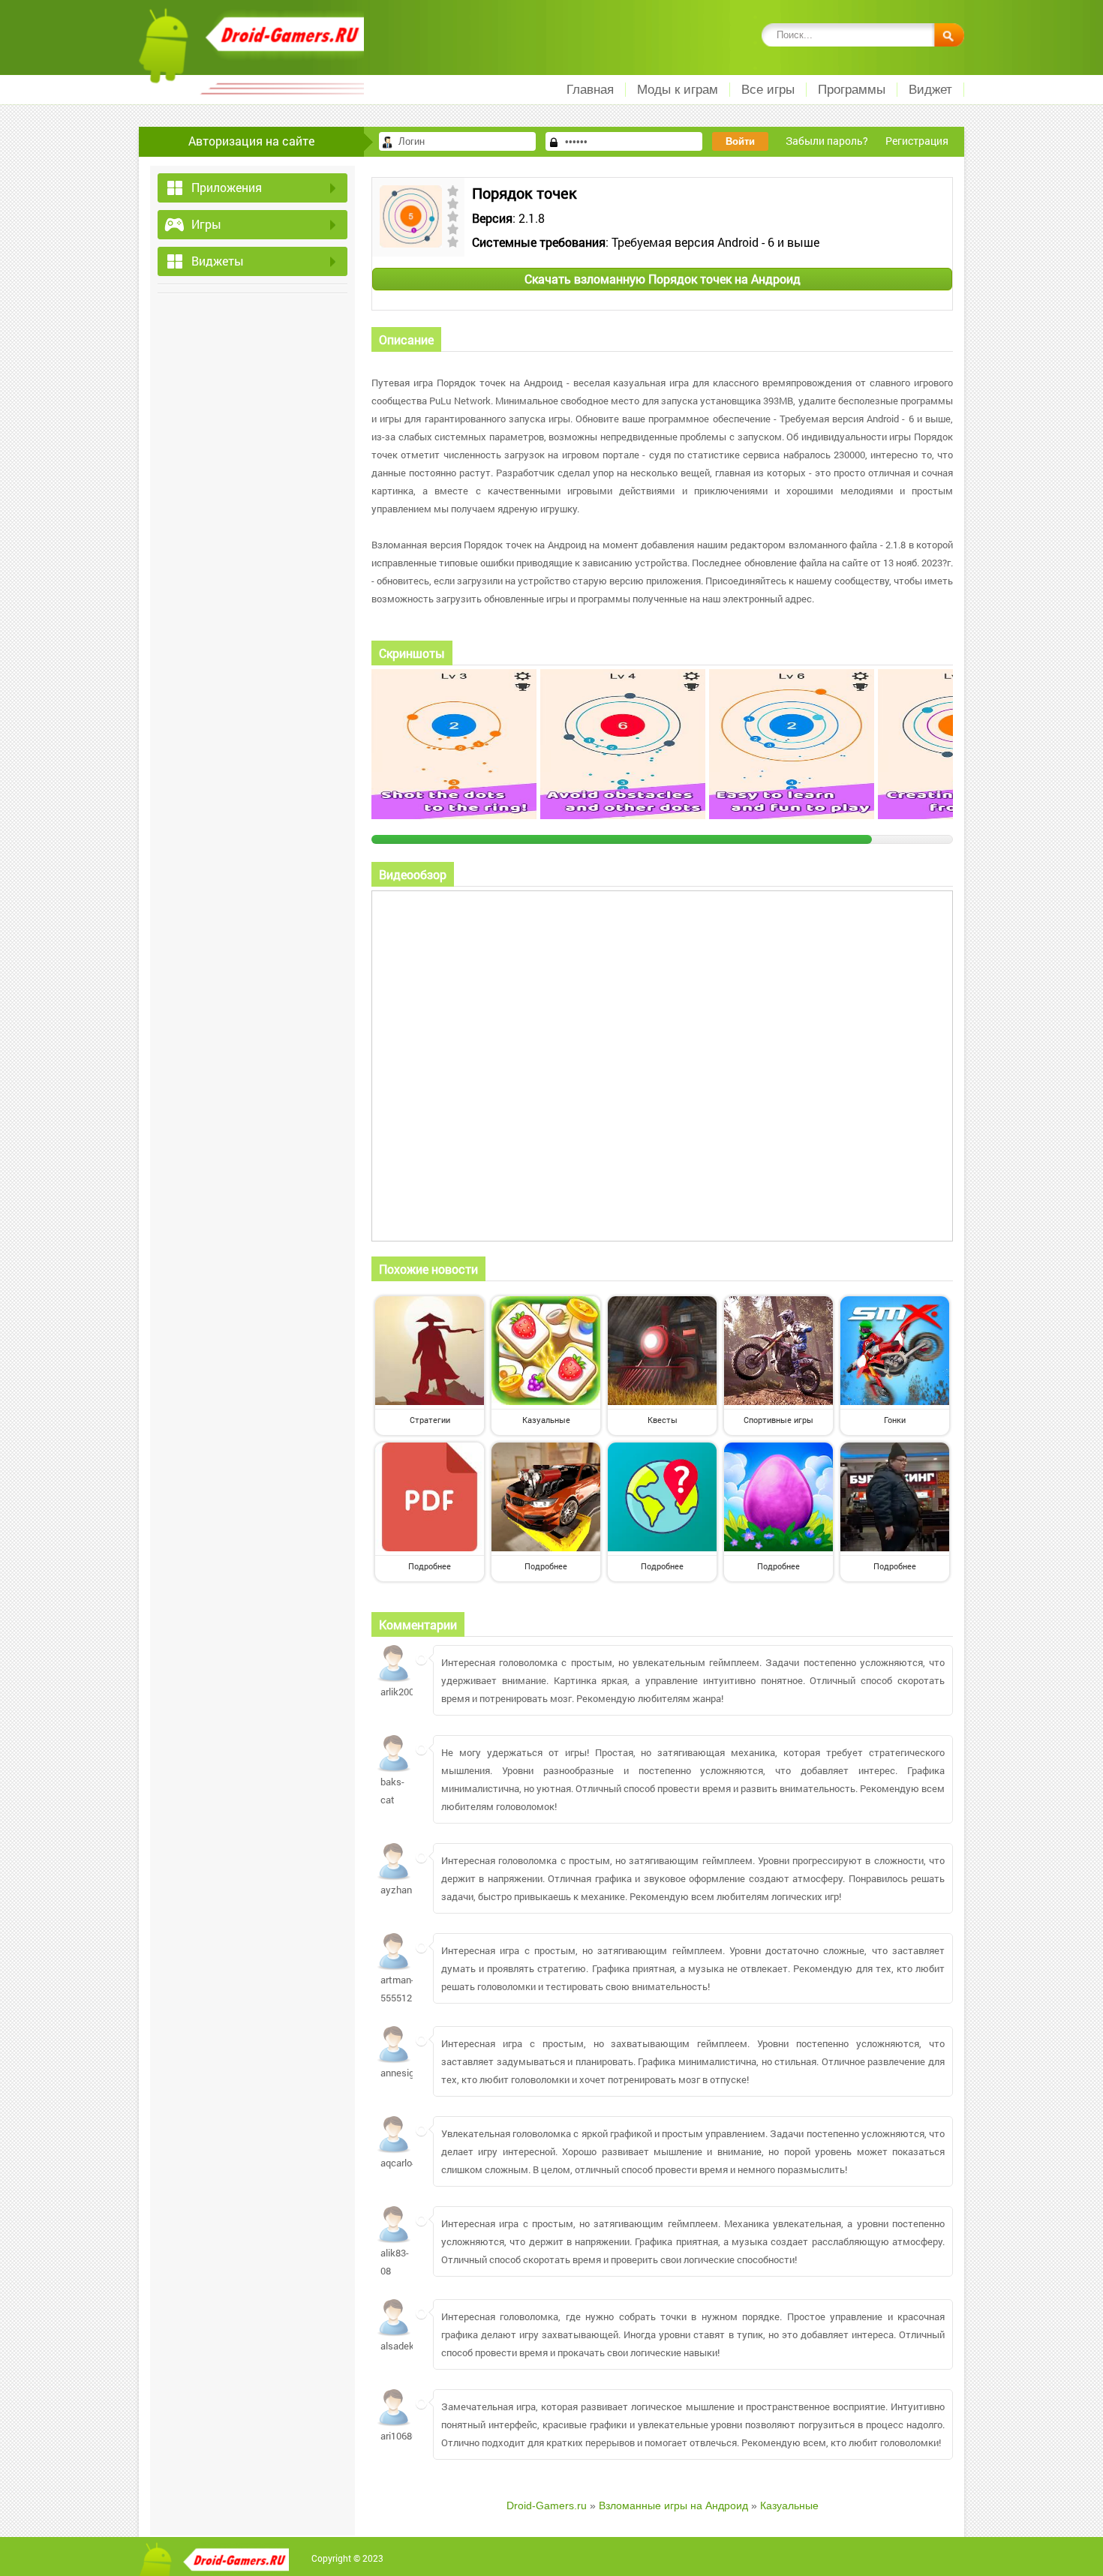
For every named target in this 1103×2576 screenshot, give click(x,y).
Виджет (930, 90)
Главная (590, 90)
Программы (852, 90)
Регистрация (917, 141)
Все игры (768, 90)
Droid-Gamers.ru (547, 2505)
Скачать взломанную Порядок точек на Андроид (663, 279)
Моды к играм (678, 90)
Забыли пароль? (827, 141)
